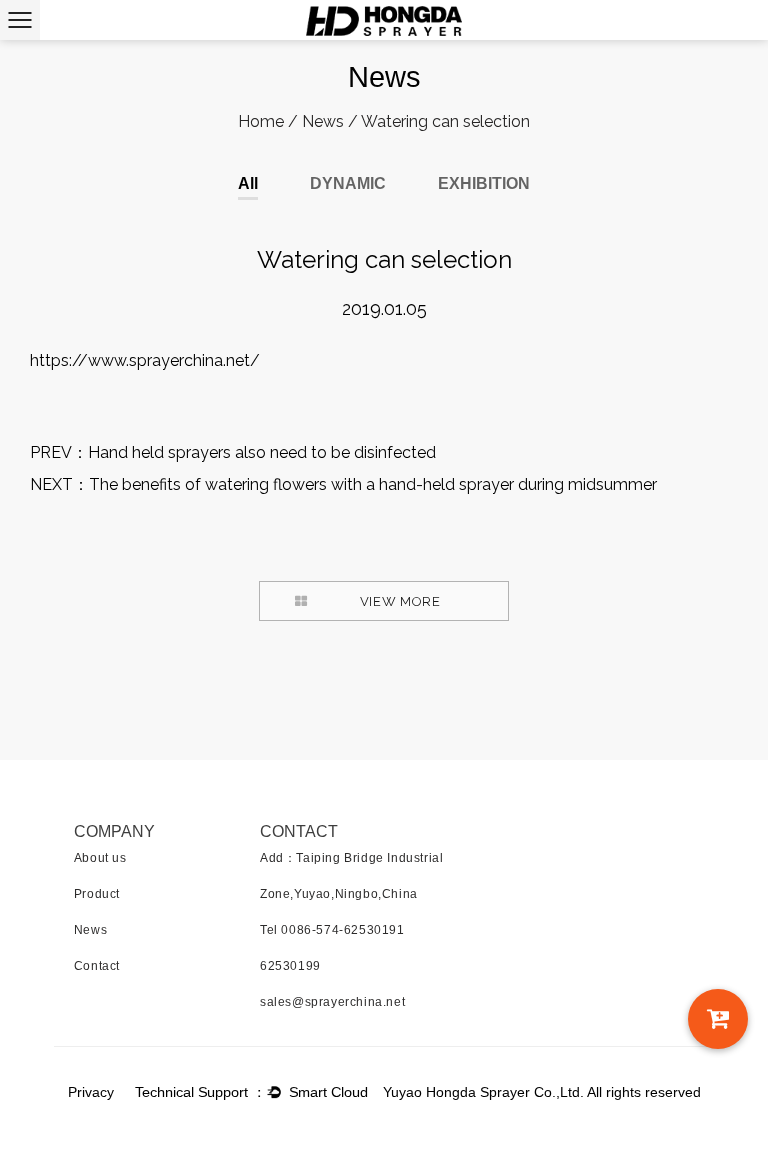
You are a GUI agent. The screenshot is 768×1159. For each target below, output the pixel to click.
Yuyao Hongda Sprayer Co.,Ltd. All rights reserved (542, 1092)
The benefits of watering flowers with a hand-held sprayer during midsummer (373, 484)
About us (100, 858)
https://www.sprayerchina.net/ (145, 360)
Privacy (91, 1092)
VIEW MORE (400, 601)
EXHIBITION (484, 184)
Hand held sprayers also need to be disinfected (262, 452)
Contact (97, 966)
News (323, 121)
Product (97, 894)
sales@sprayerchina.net (332, 1002)
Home (261, 121)
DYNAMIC (348, 184)
